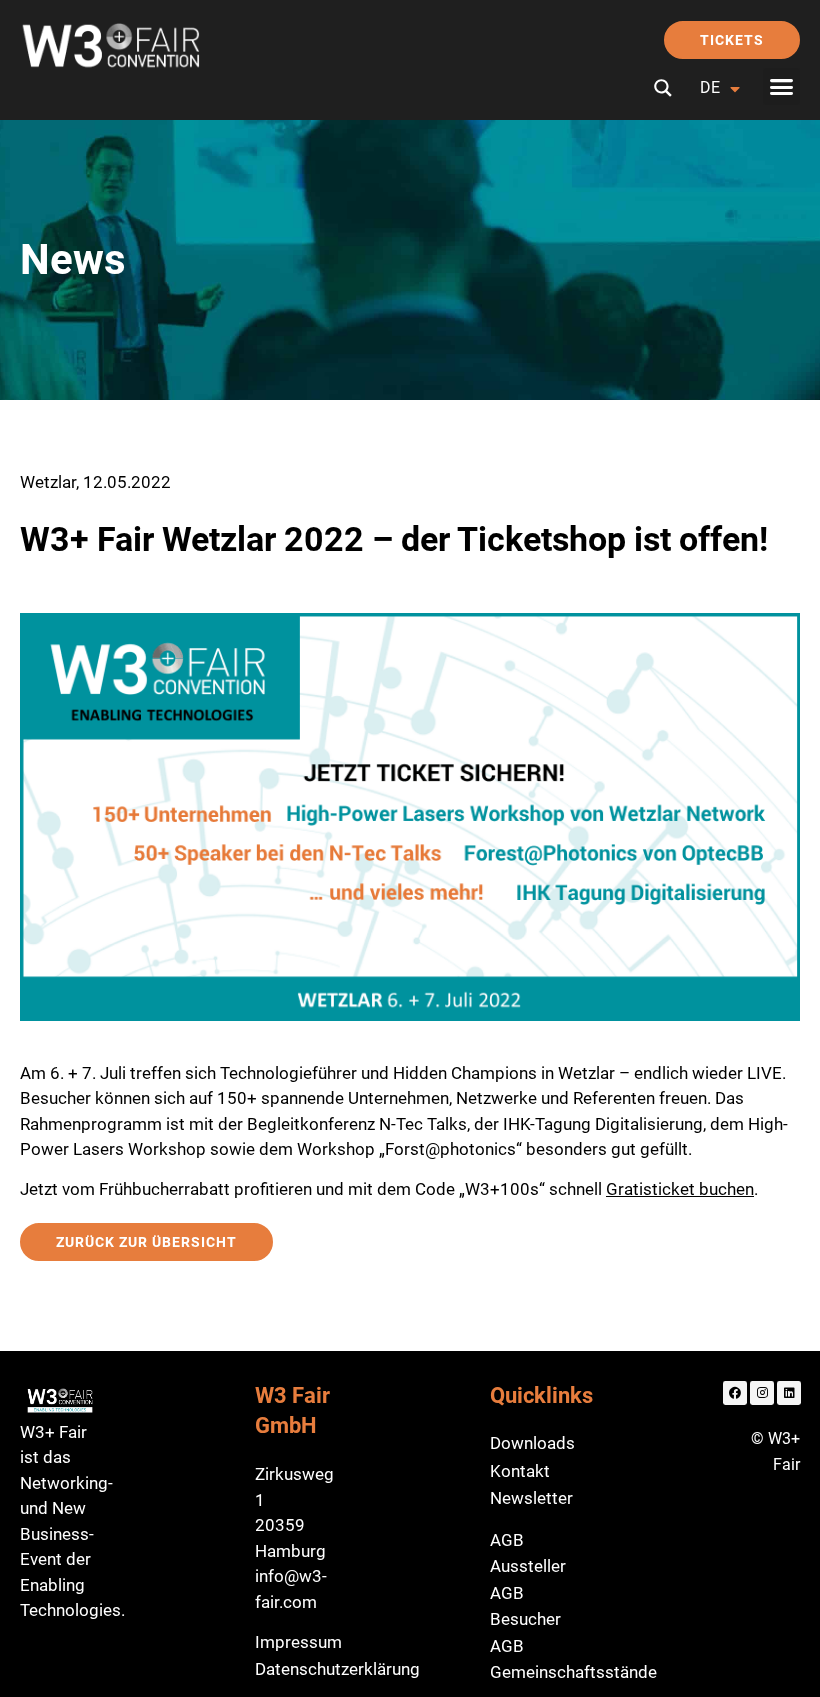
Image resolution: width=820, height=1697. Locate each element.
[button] (782, 87)
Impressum (298, 1642)
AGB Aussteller (528, 1553)
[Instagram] (762, 1393)
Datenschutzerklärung (337, 1669)
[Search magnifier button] (663, 88)
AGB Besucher (525, 1606)
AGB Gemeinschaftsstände (573, 1659)
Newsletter (531, 1498)
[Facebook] (735, 1393)
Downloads (532, 1443)
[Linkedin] (789, 1393)
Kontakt (520, 1471)
